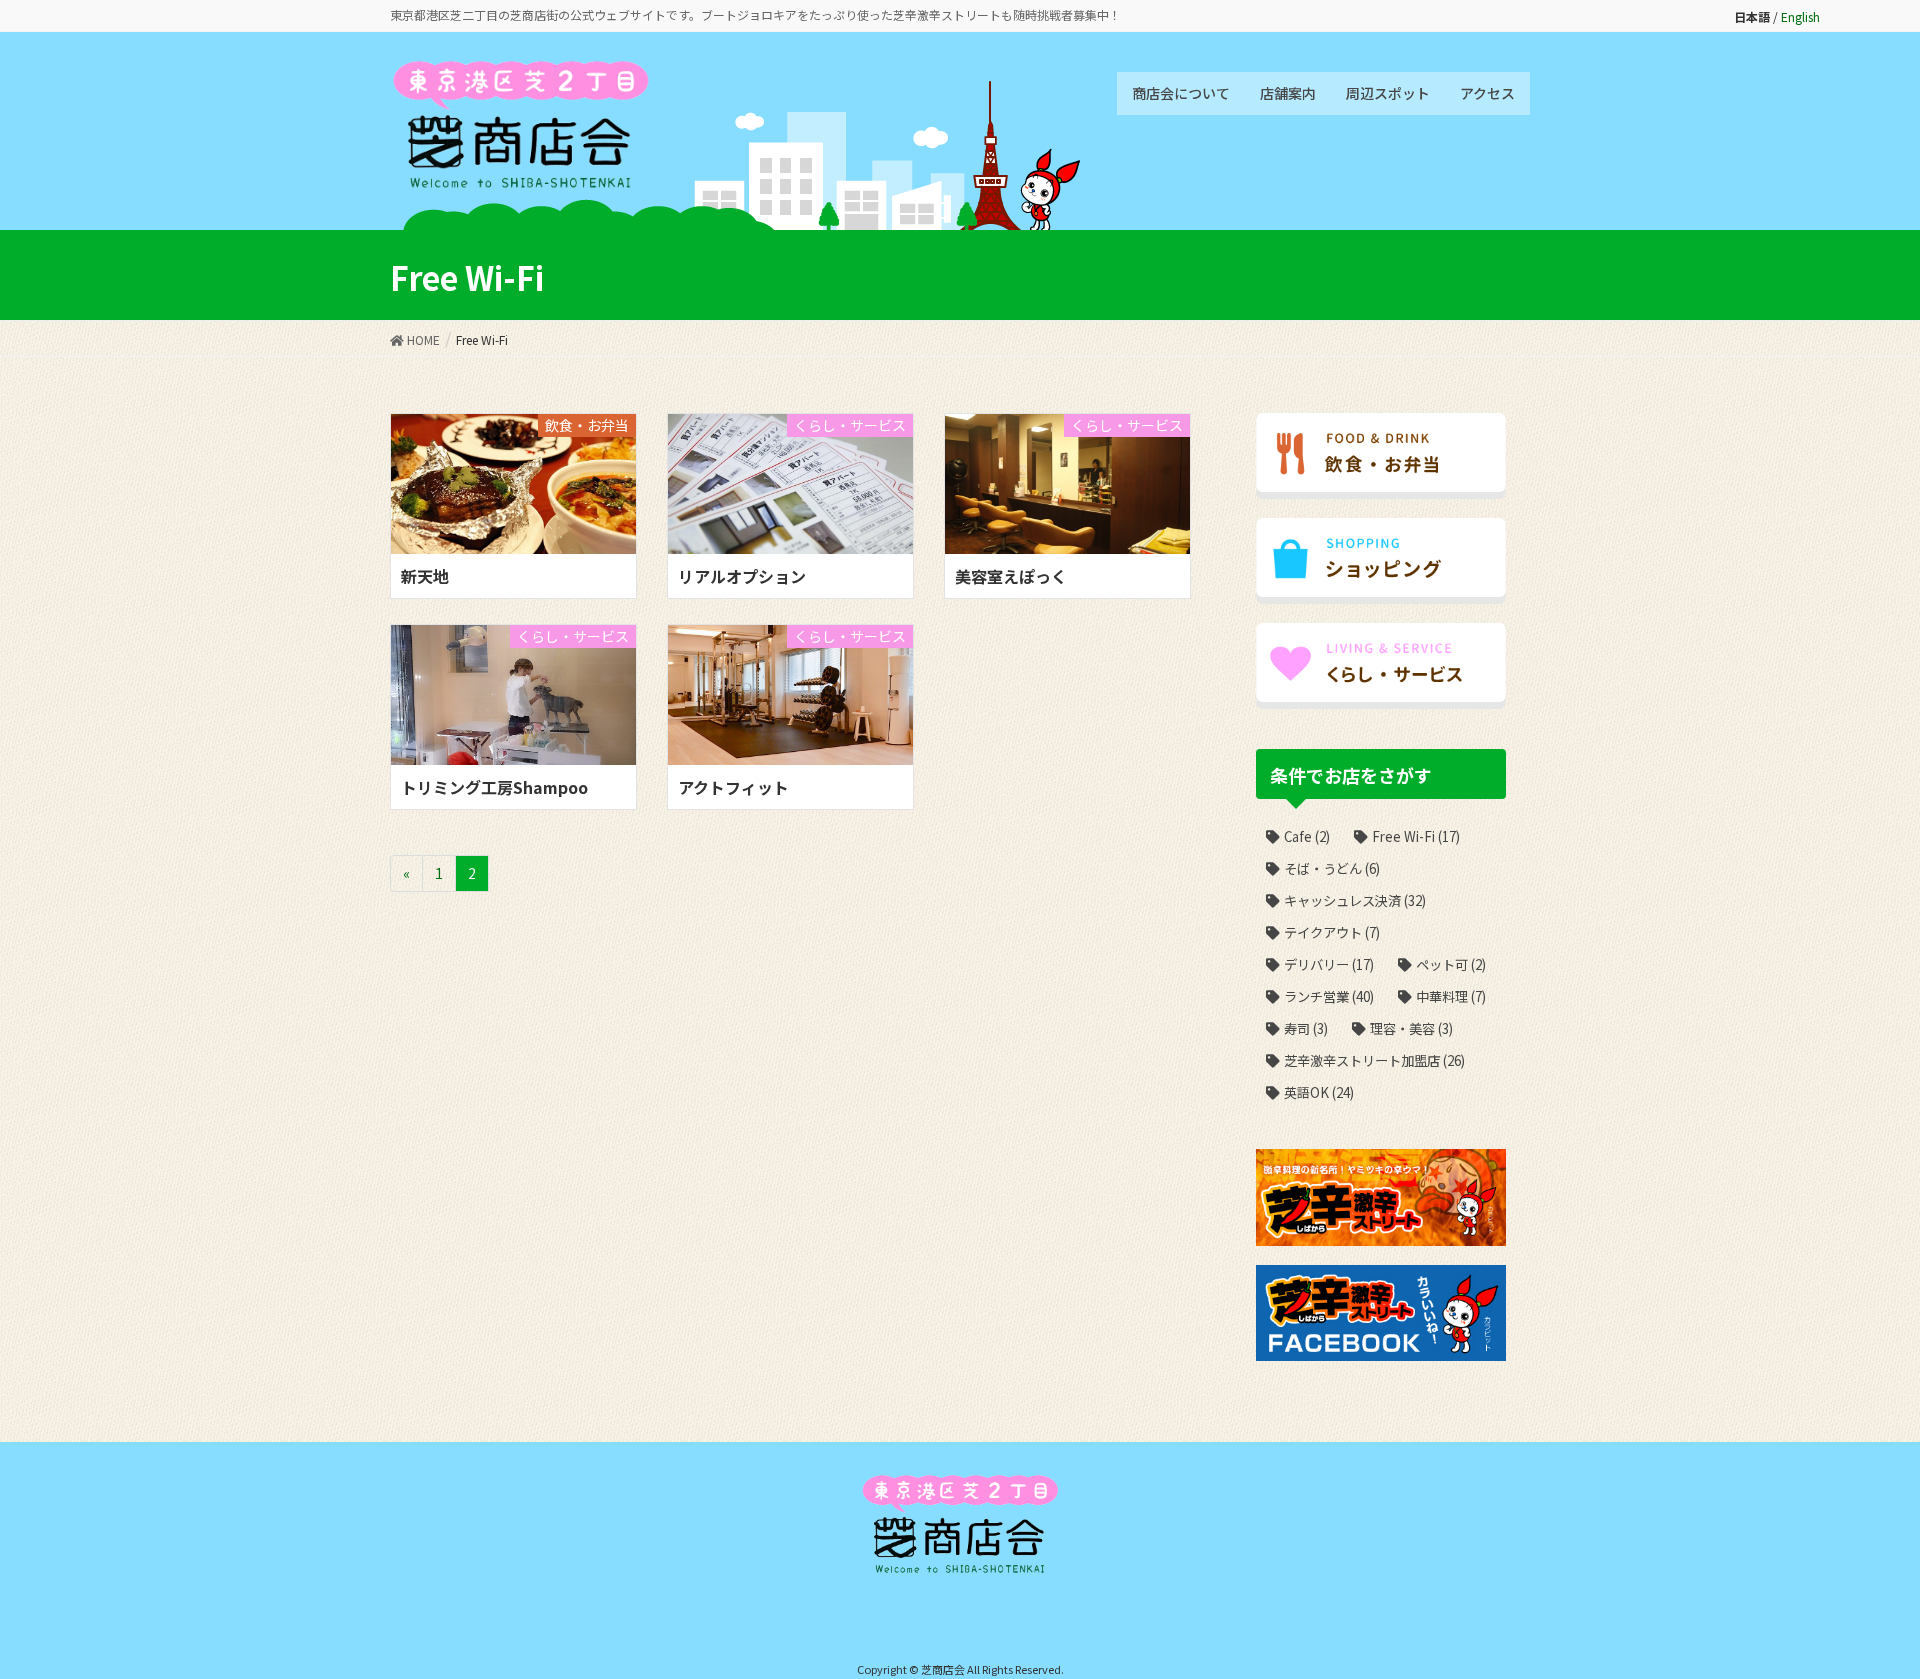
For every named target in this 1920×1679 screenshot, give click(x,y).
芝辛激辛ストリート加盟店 (1374, 1060)
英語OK (1319, 1092)
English (1800, 16)
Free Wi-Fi (1416, 836)
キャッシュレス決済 (1355, 900)
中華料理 (1451, 996)
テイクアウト (1332, 932)
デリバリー (1329, 964)
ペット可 (1451, 964)
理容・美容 (1411, 1028)
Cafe (1307, 836)
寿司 (1306, 1028)
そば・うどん (1332, 868)
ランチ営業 (1329, 996)
